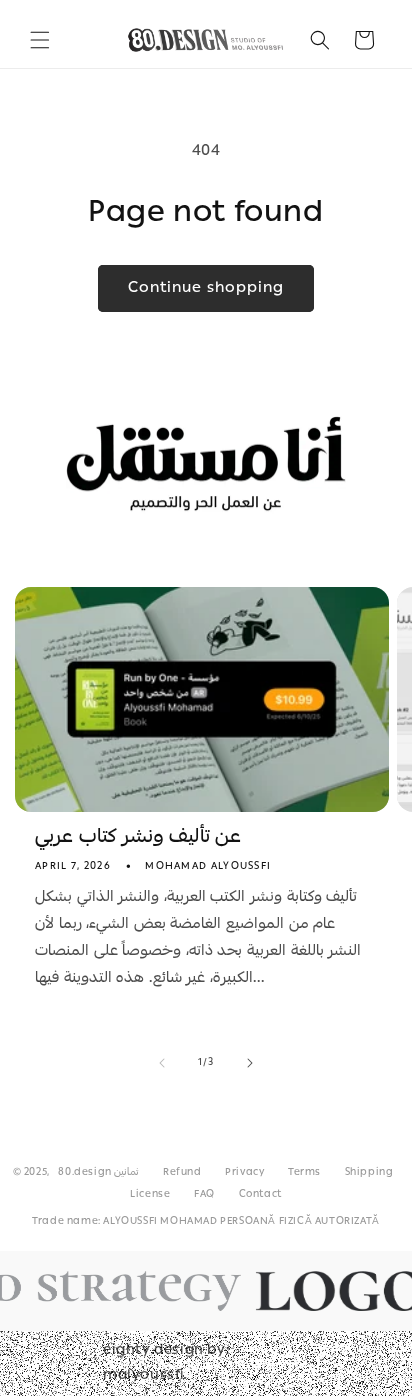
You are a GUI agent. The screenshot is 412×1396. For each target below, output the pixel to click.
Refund (182, 1173)
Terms (304, 1173)
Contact (260, 1195)
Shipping (369, 1173)
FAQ (204, 1195)
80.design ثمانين (98, 1173)
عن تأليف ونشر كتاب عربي (138, 838)
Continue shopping (206, 289)
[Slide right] (250, 1063)
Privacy (244, 1173)
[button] (40, 40)
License (150, 1195)
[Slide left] (162, 1063)
